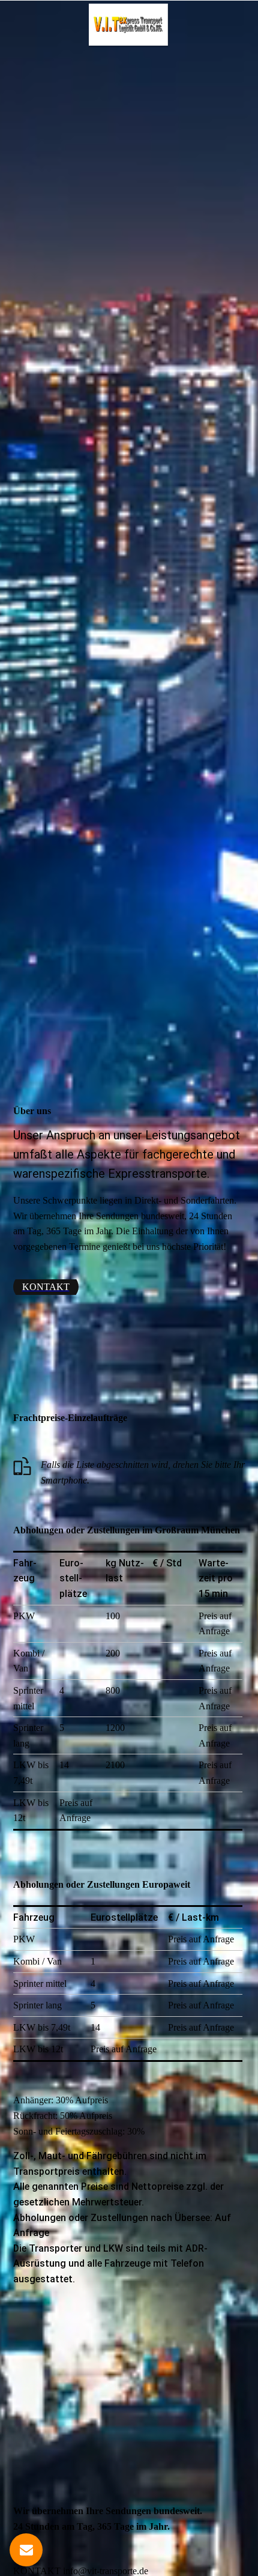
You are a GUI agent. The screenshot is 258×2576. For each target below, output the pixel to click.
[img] (129, 25)
